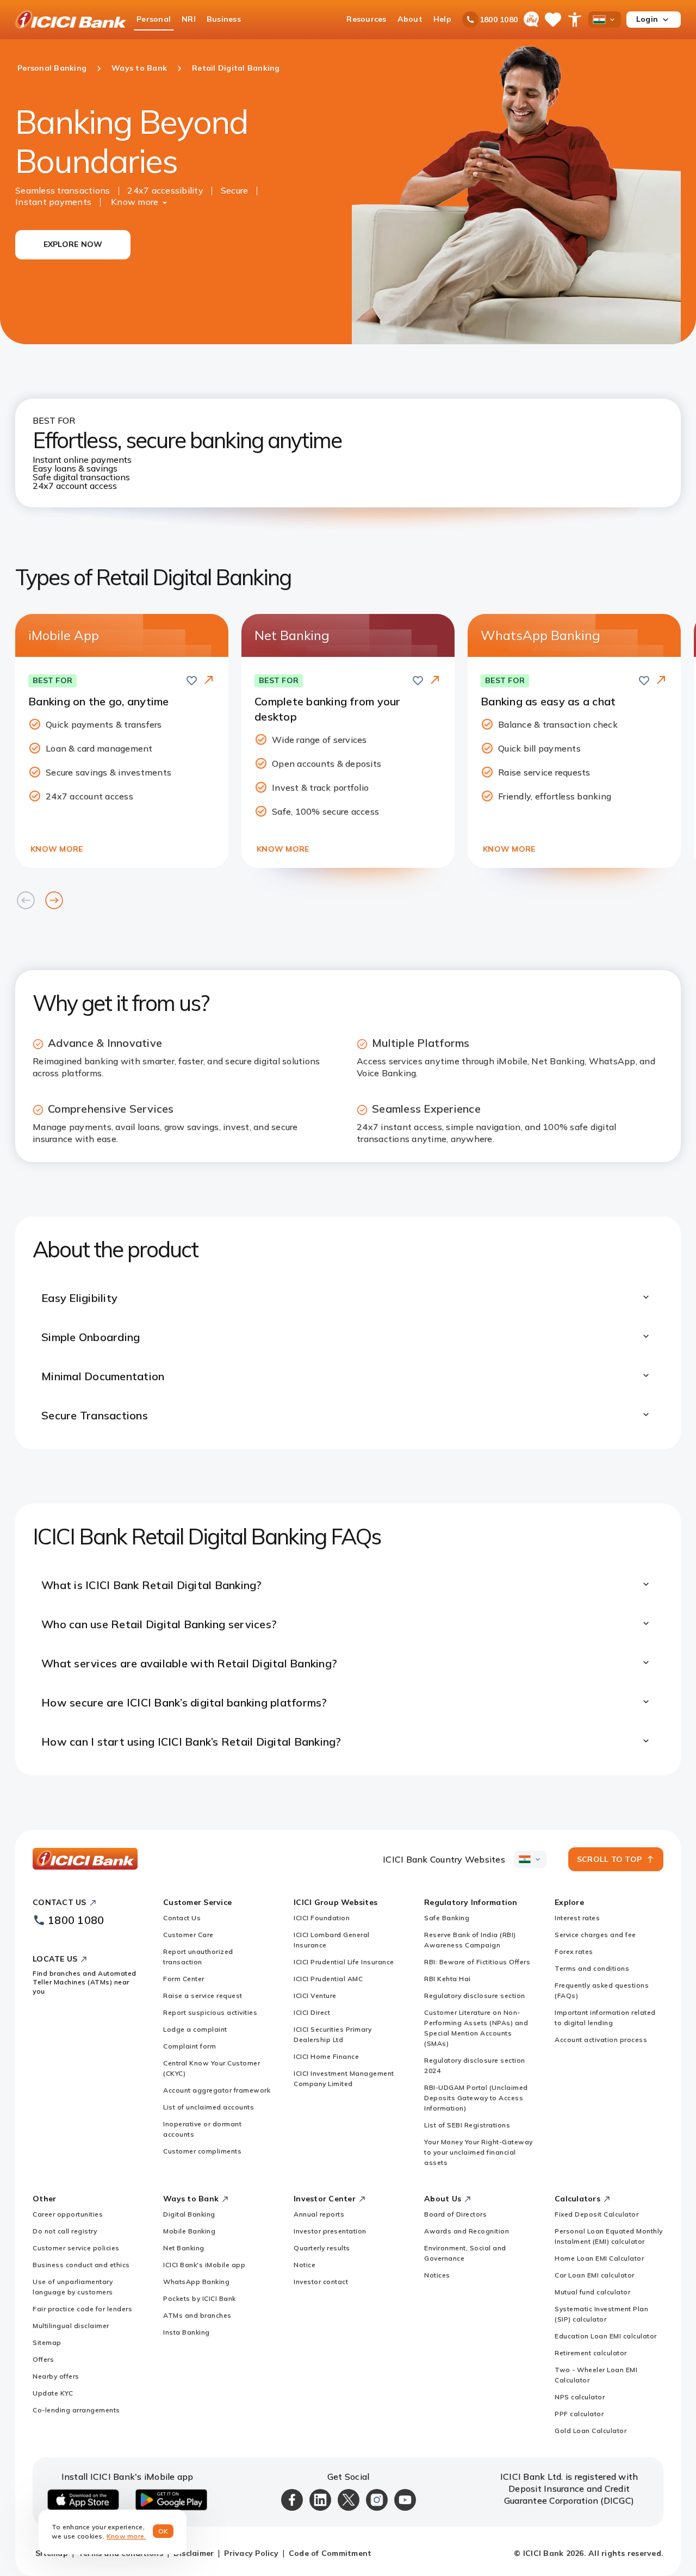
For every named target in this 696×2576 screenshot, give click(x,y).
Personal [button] (154, 19)
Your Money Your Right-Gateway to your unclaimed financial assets (478, 2152)
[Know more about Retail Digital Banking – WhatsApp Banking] (661, 681)
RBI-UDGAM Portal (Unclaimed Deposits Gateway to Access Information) (476, 2098)
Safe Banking (447, 1918)
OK (163, 2531)
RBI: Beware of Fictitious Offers (477, 1962)
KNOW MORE (57, 849)
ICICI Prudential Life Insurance (344, 1962)
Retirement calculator (591, 2353)
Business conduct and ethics (81, 2265)
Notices (437, 2275)
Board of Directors (455, 2214)
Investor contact (321, 2282)
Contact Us (182, 1918)
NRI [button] (189, 19)
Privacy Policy (251, 2553)
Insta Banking (187, 2332)
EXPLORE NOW (73, 244)
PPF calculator (579, 2414)
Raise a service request (203, 1995)
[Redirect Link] (209, 680)
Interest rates (577, 1918)
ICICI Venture (315, 1995)
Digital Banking (189, 2214)
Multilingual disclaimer (71, 2326)
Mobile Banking (189, 2231)
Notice (304, 2265)
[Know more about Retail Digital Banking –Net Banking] (435, 681)
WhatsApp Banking (196, 2282)
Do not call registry (65, 2231)
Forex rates (574, 1951)
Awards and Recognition (467, 2231)
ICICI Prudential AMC (328, 1979)
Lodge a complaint (195, 2029)
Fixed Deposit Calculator (596, 2214)
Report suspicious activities (210, 2012)
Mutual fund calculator (592, 2292)
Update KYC (53, 2393)
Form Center (184, 1979)
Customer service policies (76, 2248)
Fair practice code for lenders (82, 2309)
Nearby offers (56, 2376)
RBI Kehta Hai (448, 1979)
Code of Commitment (330, 2553)
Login (647, 19)
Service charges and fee (595, 1935)
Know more (135, 202)
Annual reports (319, 2214)
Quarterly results (322, 2248)
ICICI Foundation (322, 1918)
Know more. (126, 2536)
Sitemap (47, 2342)
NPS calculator (580, 2397)
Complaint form (189, 2046)
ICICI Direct (312, 2012)
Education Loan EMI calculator (606, 2336)
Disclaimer (194, 2553)
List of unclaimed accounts (209, 2107)
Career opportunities (68, 2214)
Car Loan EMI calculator (595, 2275)
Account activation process (601, 2040)
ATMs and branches (197, 2315)
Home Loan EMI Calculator (599, 2258)
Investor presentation (330, 2231)
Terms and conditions (592, 1968)
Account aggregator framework (217, 2090)
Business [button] (224, 19)
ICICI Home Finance (326, 2056)
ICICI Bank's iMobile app (204, 2265)
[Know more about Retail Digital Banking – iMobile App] (209, 681)
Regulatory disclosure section (475, 1995)
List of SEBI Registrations (467, 2125)
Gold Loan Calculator (591, 2431)
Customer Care (188, 1935)
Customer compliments (202, 2151)
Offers (43, 2359)
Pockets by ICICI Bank (200, 2298)
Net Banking (184, 2248)
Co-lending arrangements (76, 2410)
